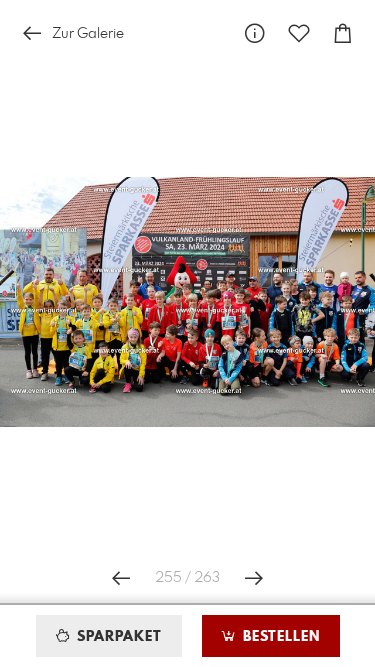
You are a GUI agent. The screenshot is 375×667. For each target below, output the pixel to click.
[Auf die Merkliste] (299, 33)
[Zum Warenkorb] (343, 33)
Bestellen (279, 637)
